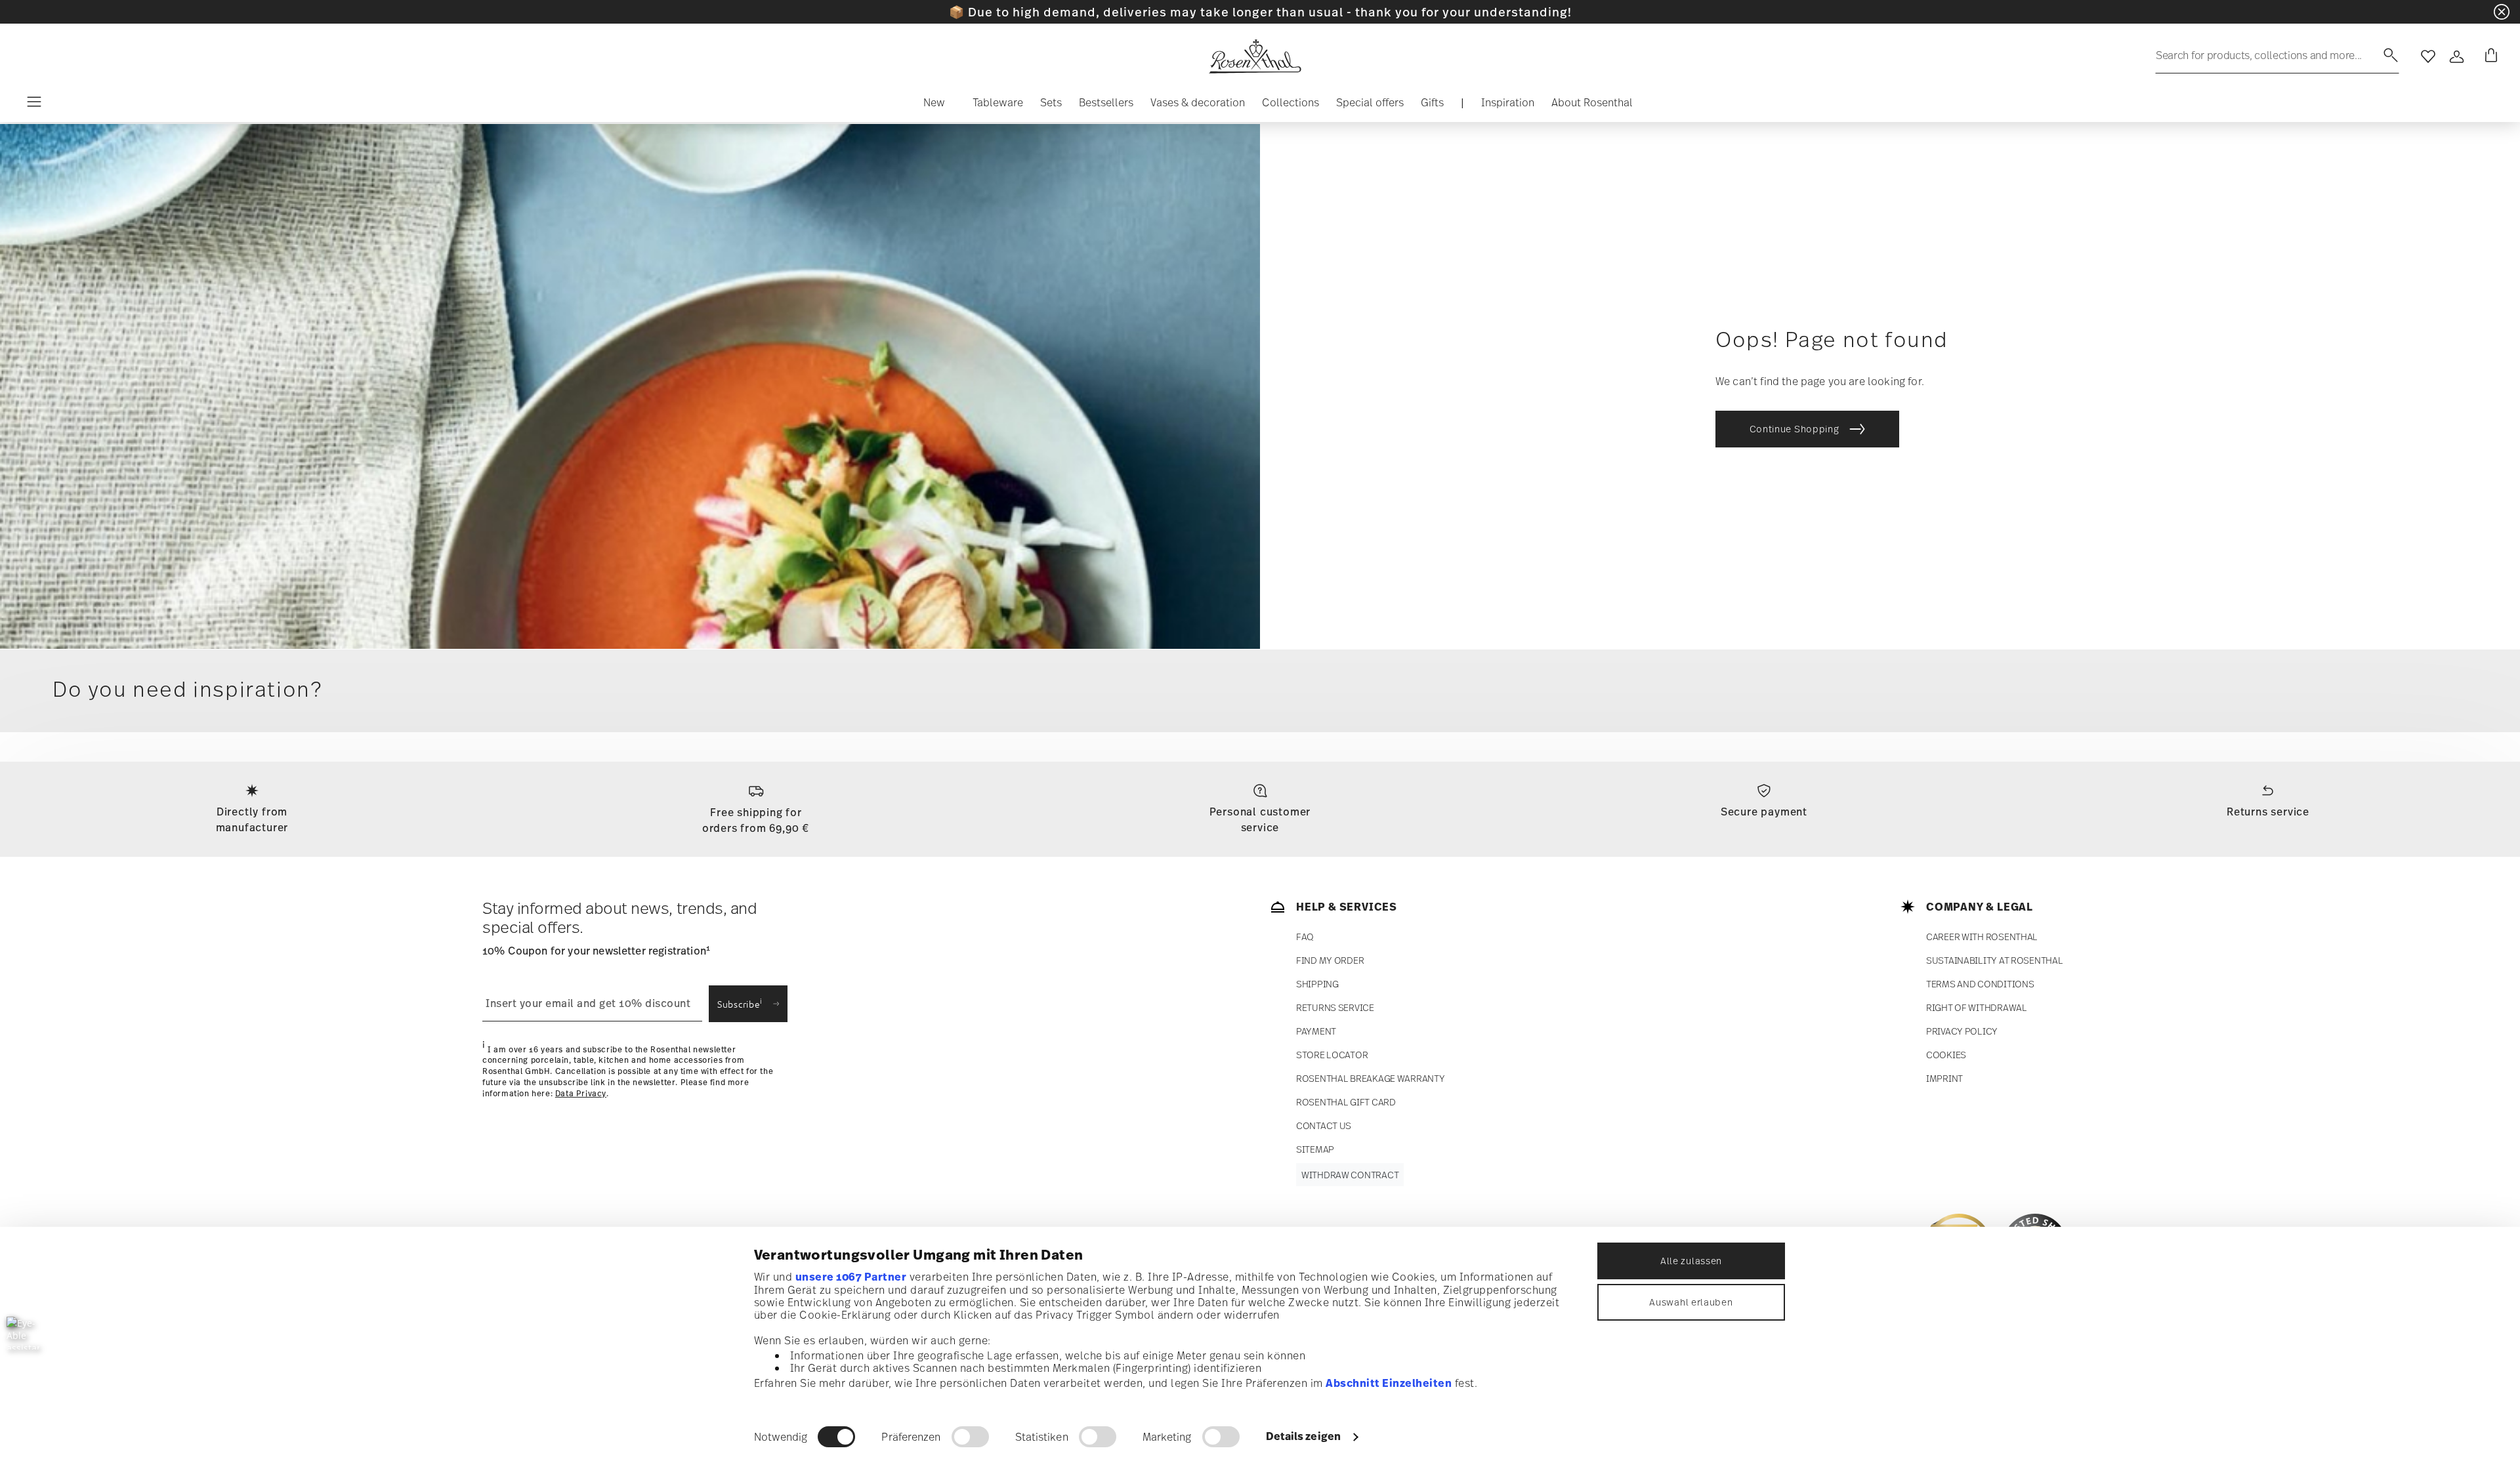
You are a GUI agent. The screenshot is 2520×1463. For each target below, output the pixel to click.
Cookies (1946, 1055)
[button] (934, 106)
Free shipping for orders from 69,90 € (756, 820)
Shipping (1317, 984)
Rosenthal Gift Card (1346, 1102)
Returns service (2268, 812)
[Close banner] (2502, 12)
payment (1316, 1031)
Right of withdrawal (1977, 1007)
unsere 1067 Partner (851, 1277)
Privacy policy (1962, 1031)
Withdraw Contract (1350, 1175)
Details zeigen (1303, 1436)
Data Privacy (581, 1094)
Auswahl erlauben (1691, 1302)
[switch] (970, 1437)
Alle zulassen (1691, 1261)
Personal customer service (1260, 819)
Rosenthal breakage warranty (1370, 1078)
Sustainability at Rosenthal (1994, 960)
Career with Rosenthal (1982, 937)
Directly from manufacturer (252, 819)
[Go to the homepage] (1255, 56)
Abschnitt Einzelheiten (1389, 1383)
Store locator (1332, 1055)
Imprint (1944, 1078)
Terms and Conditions (1980, 984)
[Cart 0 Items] (2488, 56)
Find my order (1330, 960)
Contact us (1324, 1125)
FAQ (1305, 937)
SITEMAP (1315, 1149)
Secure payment (1764, 812)
